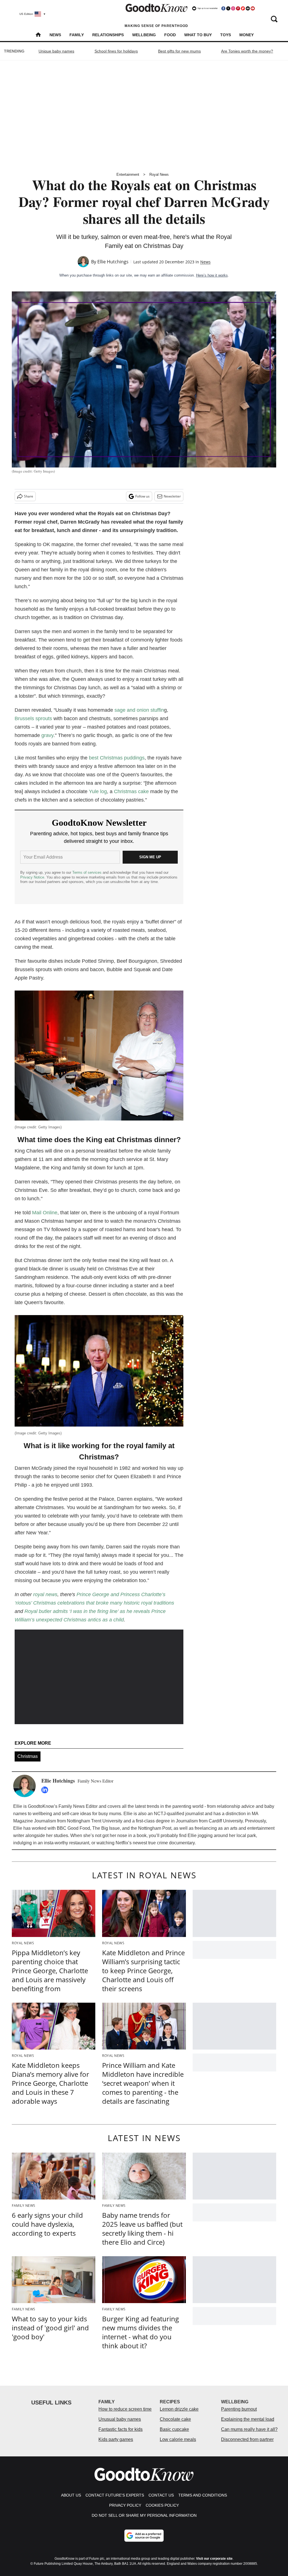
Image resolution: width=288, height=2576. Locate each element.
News (55, 35)
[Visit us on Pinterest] (238, 8)
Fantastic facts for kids (121, 2429)
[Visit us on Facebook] (223, 8)
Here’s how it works (212, 275)
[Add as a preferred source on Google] (144, 2536)
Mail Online (45, 1213)
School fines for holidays (116, 51)
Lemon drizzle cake (179, 2409)
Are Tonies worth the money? (247, 51)
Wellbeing (144, 35)
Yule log (98, 791)
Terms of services (87, 872)
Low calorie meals (178, 2439)
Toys (226, 35)
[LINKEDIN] (46, 1790)
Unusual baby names (120, 2419)
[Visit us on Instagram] (233, 8)
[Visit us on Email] (248, 8)
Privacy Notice (32, 877)
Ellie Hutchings (113, 262)
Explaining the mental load (248, 2419)
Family (77, 35)
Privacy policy (125, 2505)
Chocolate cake (175, 2419)
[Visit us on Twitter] (228, 8)
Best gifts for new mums (179, 51)
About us (71, 2495)
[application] (99, 1677)
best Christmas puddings (117, 758)
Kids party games (116, 2439)
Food (170, 35)
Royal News (159, 174)
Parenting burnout (239, 2409)
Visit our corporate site (214, 2559)
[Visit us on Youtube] (253, 8)
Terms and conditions (203, 2495)
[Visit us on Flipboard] (243, 8)
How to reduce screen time (125, 2409)
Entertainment (128, 174)
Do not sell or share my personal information (144, 2515)
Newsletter (172, 496)
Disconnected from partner (247, 2439)
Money (247, 35)
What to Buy (198, 35)
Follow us (142, 496)
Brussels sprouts (34, 718)
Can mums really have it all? (249, 2429)
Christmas (28, 1756)
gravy (47, 735)
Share (29, 496)
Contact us (161, 2495)
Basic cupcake (174, 2429)
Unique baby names (56, 51)
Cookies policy (162, 2505)
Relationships (108, 35)
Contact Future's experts (115, 2495)
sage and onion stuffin (139, 710)
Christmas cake (131, 791)
